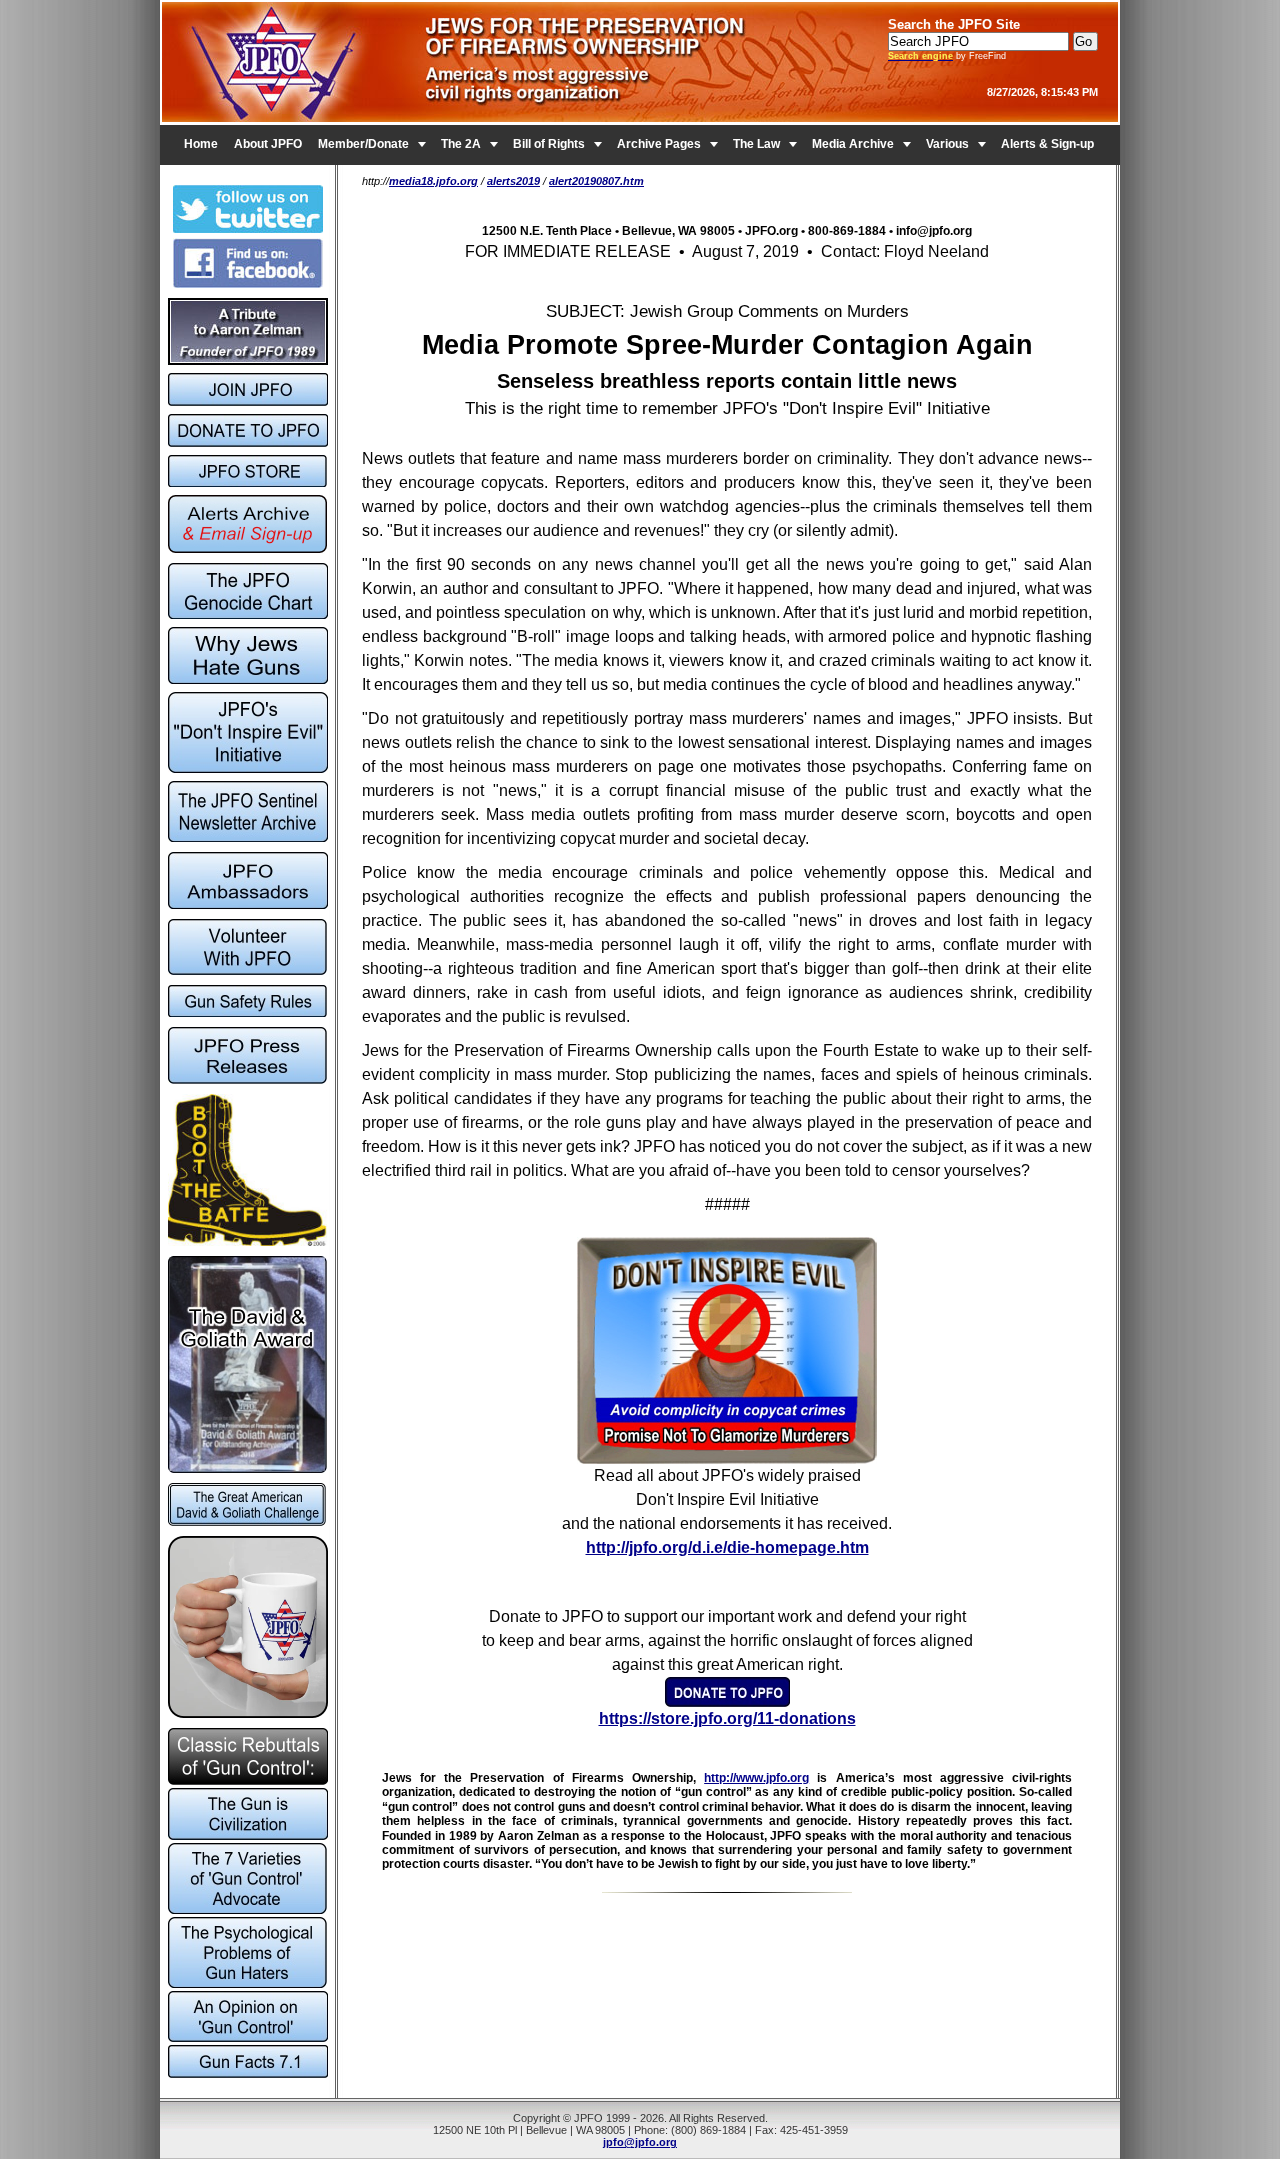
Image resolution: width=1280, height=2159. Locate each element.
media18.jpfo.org (433, 181)
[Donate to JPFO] (727, 1701)
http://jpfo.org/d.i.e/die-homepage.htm (727, 1547)
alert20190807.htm (596, 181)
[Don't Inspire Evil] (727, 1458)
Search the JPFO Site (954, 24)
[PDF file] (247, 970)
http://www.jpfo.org (756, 1778)
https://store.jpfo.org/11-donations (727, 1718)
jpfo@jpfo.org (640, 2142)
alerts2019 (513, 181)
